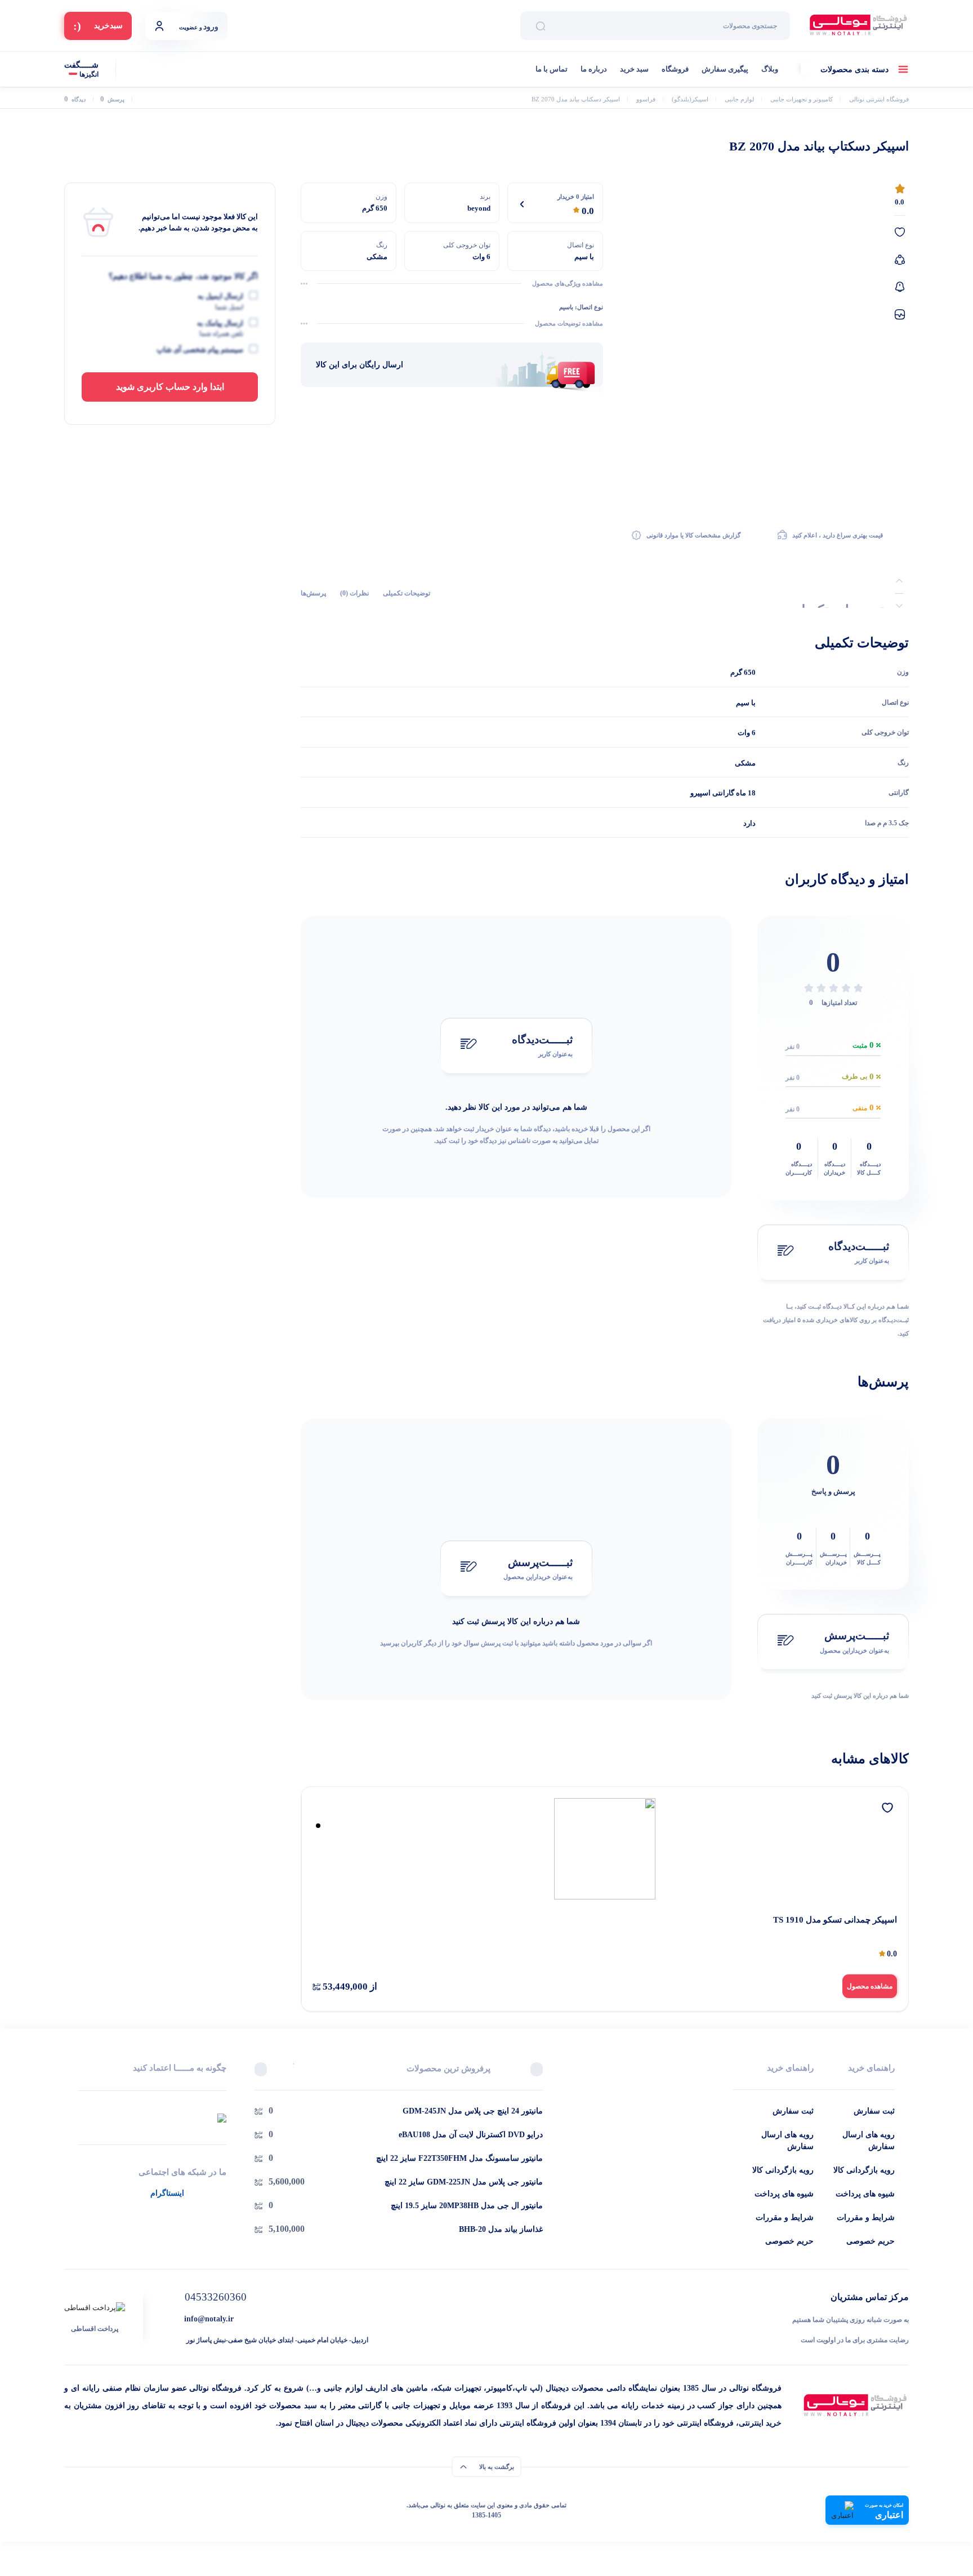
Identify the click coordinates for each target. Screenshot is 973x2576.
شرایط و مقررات (866, 2217)
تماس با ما (552, 69)
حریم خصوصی (871, 2241)
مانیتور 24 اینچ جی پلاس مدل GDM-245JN (473, 2111)
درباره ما (594, 69)
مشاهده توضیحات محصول (569, 323)
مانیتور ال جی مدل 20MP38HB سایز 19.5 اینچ (467, 2206)
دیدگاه (75, 99)
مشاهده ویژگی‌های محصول (568, 283)
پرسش (112, 99)
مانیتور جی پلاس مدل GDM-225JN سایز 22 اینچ (464, 2182)
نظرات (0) (354, 594)
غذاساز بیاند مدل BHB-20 (501, 2229)
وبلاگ (770, 69)
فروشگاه (675, 69)
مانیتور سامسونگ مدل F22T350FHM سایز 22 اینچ (459, 2158)
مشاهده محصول (870, 1986)
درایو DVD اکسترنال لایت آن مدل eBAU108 (471, 2135)
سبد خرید (634, 69)
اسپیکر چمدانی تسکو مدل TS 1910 (835, 1920)
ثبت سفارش (874, 2111)
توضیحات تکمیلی (407, 594)
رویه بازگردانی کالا (864, 2170)
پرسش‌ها (313, 594)
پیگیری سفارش (725, 69)
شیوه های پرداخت (865, 2194)
